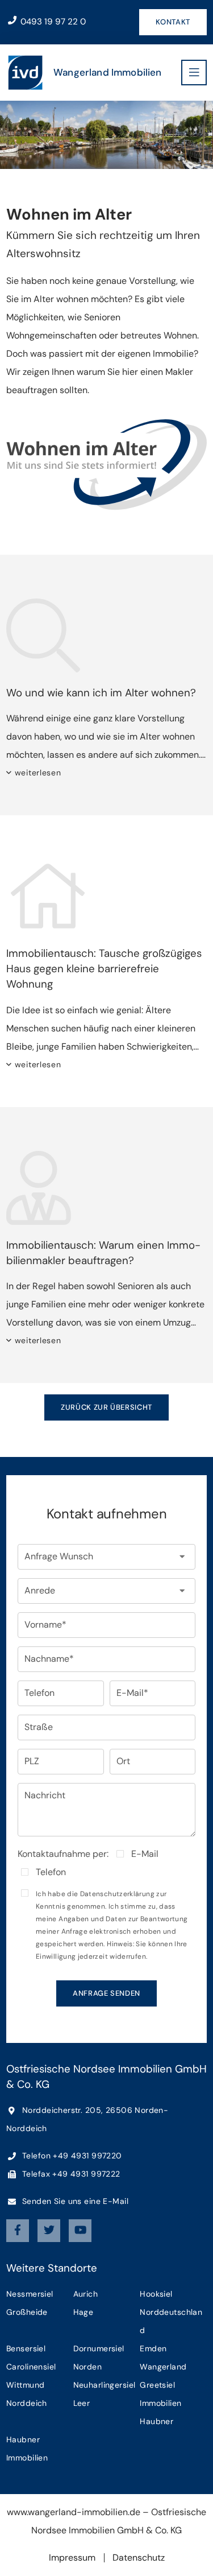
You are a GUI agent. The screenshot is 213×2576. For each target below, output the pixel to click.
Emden (153, 2348)
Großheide (27, 2312)
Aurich (86, 2294)
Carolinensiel (31, 2367)
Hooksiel (156, 2294)
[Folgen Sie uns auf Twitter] (49, 2231)
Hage (83, 2312)
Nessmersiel (30, 2294)
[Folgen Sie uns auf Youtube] (80, 2231)
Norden (88, 2367)
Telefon (51, 1872)
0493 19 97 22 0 (52, 22)
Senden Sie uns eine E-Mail (74, 2201)
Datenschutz (139, 2558)
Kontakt (173, 22)
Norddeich (27, 2403)
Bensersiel (26, 2348)
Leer (82, 2403)
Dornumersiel (99, 2348)
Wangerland (163, 2367)
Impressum (72, 2558)
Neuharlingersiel (105, 2385)
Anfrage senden (106, 1993)
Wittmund (25, 2385)
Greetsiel (157, 2385)
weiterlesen (38, 773)
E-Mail (145, 1854)
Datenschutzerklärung (117, 1894)
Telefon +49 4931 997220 (71, 2156)
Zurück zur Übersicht (106, 1407)
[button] (106, 1557)
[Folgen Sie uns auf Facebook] (18, 2231)
